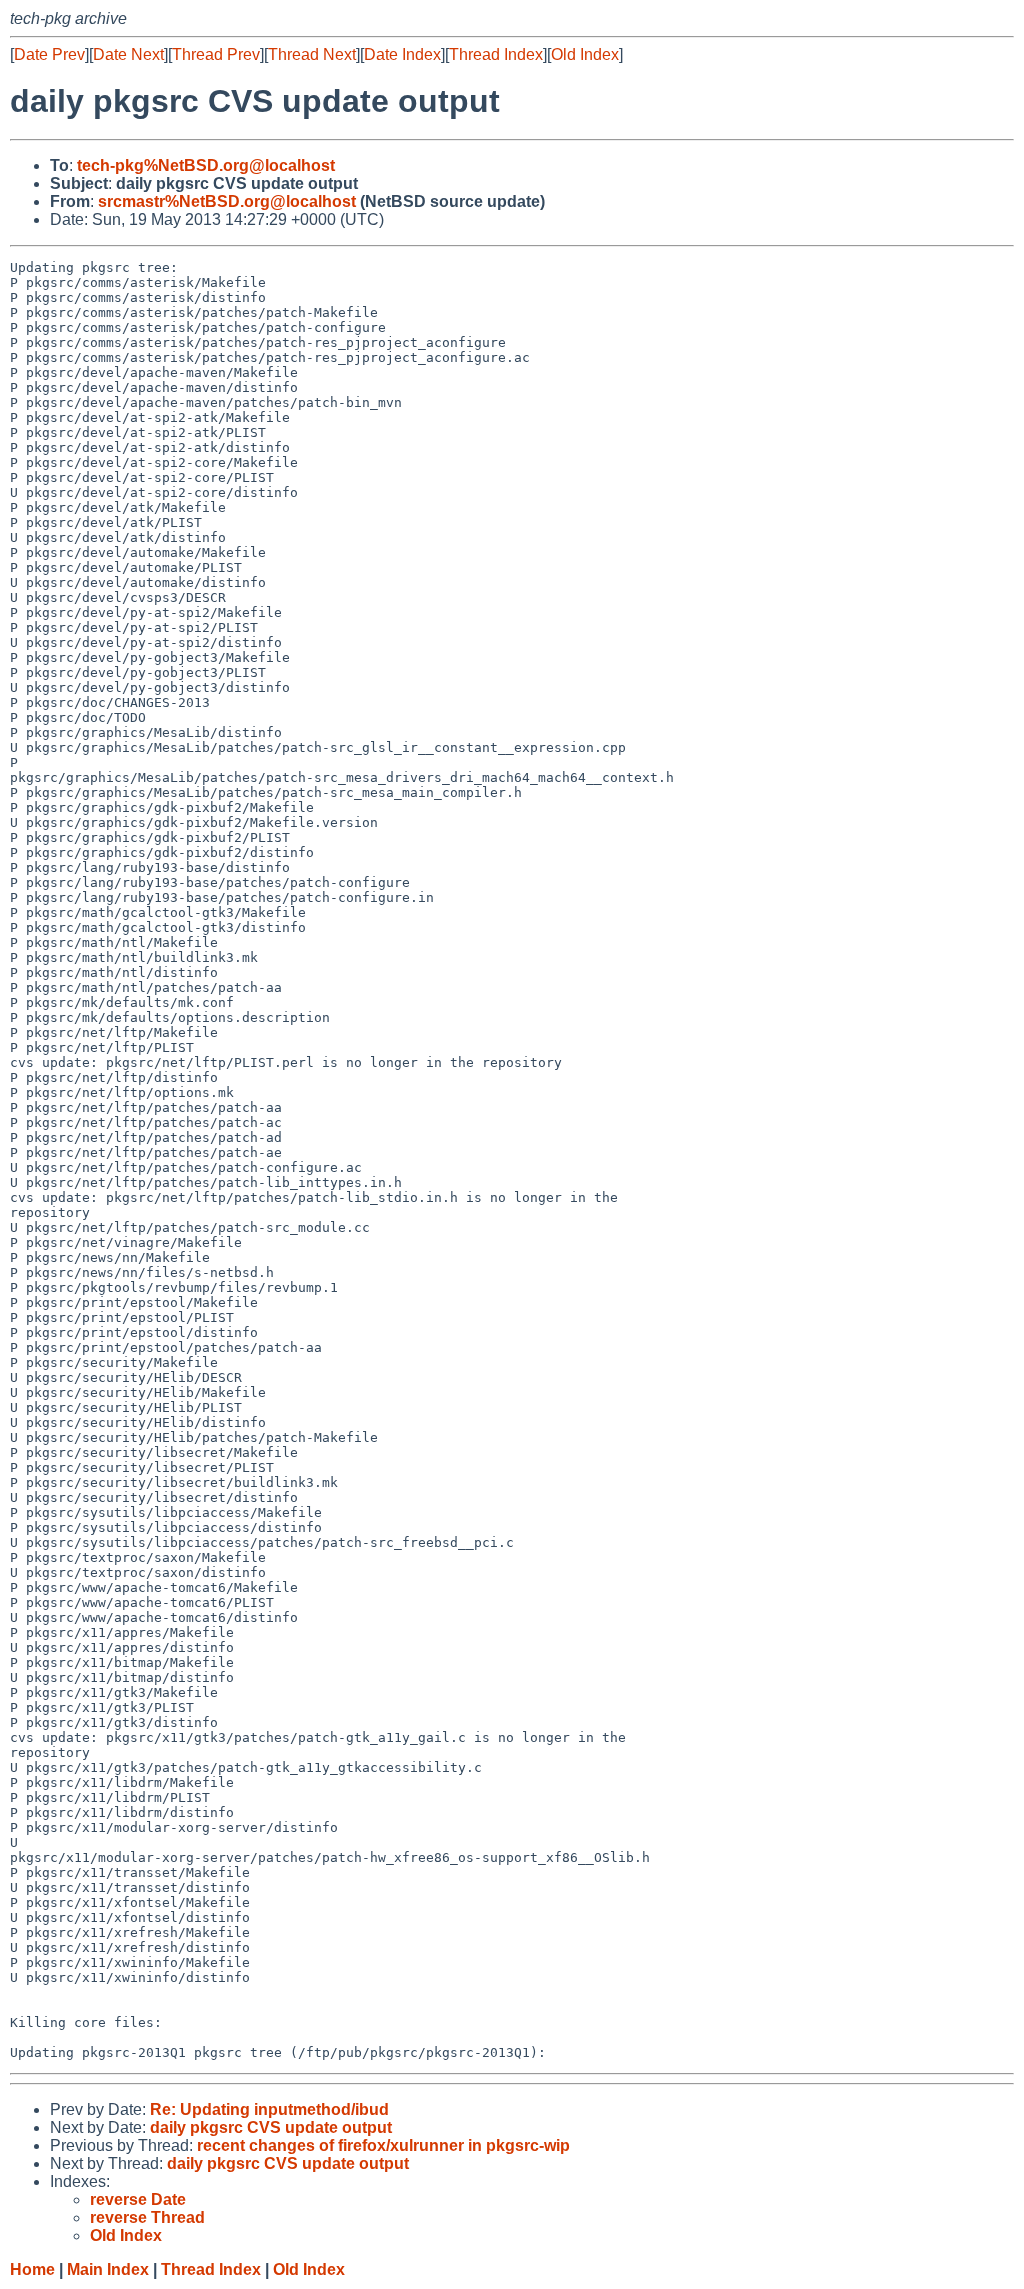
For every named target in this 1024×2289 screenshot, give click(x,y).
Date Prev (49, 54)
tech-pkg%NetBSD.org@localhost (206, 165)
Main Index (108, 2269)
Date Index (402, 54)
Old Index (585, 54)
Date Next (128, 54)
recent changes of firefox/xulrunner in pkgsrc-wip (383, 2145)
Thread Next (312, 54)
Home (32, 2269)
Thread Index (496, 54)
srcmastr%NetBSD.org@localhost (227, 201)
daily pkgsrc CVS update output (271, 2127)
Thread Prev (216, 54)
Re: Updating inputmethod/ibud (269, 2109)
